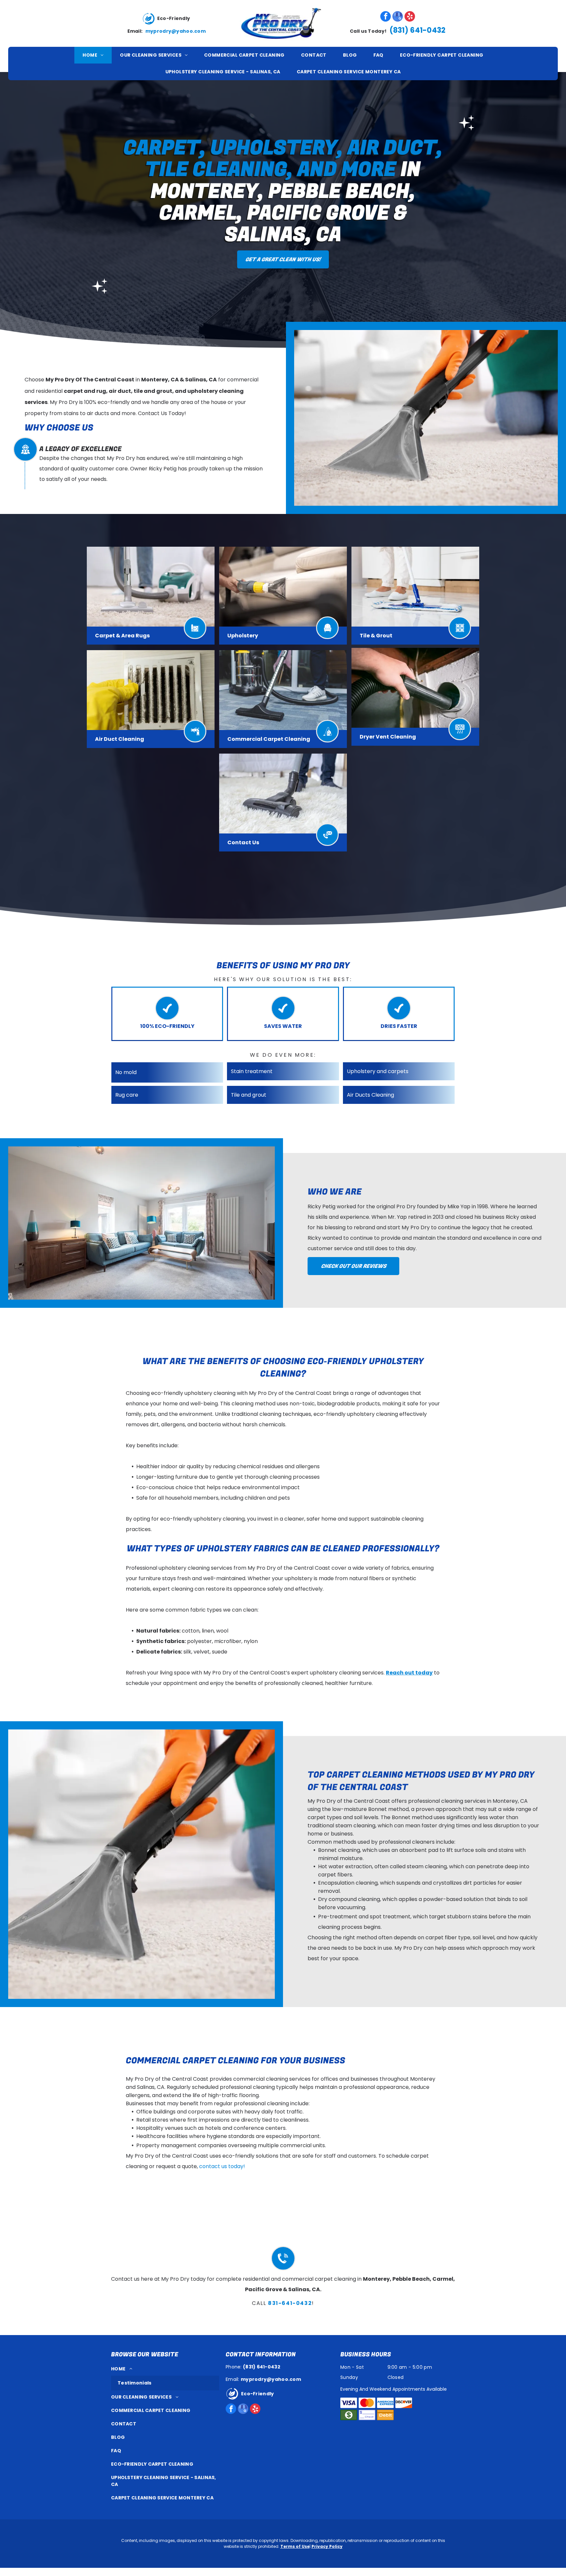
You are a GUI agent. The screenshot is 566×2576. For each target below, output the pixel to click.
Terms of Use (295, 2546)
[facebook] (386, 17)
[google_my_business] (398, 17)
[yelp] (410, 17)
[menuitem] (93, 55)
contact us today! (222, 2166)
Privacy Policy (327, 2546)
